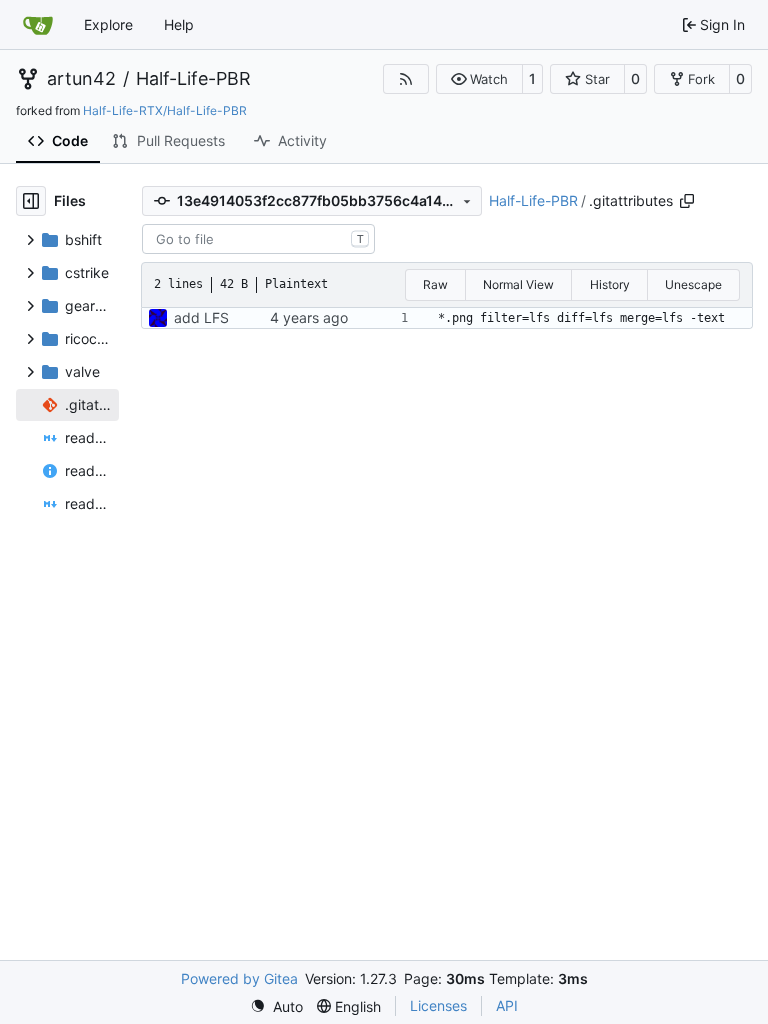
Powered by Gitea (239, 978)
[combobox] (258, 239)
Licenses (438, 1005)
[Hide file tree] (31, 201)
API (507, 1005)
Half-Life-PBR (193, 79)
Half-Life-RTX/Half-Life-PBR (165, 110)
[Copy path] (687, 201)
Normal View (518, 284)
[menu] (276, 1006)
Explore (108, 24)
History (610, 284)
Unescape (693, 284)
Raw (435, 284)
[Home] (38, 25)
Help (179, 24)
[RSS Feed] (406, 79)
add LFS (201, 317)
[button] (479, 79)
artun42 (81, 79)
